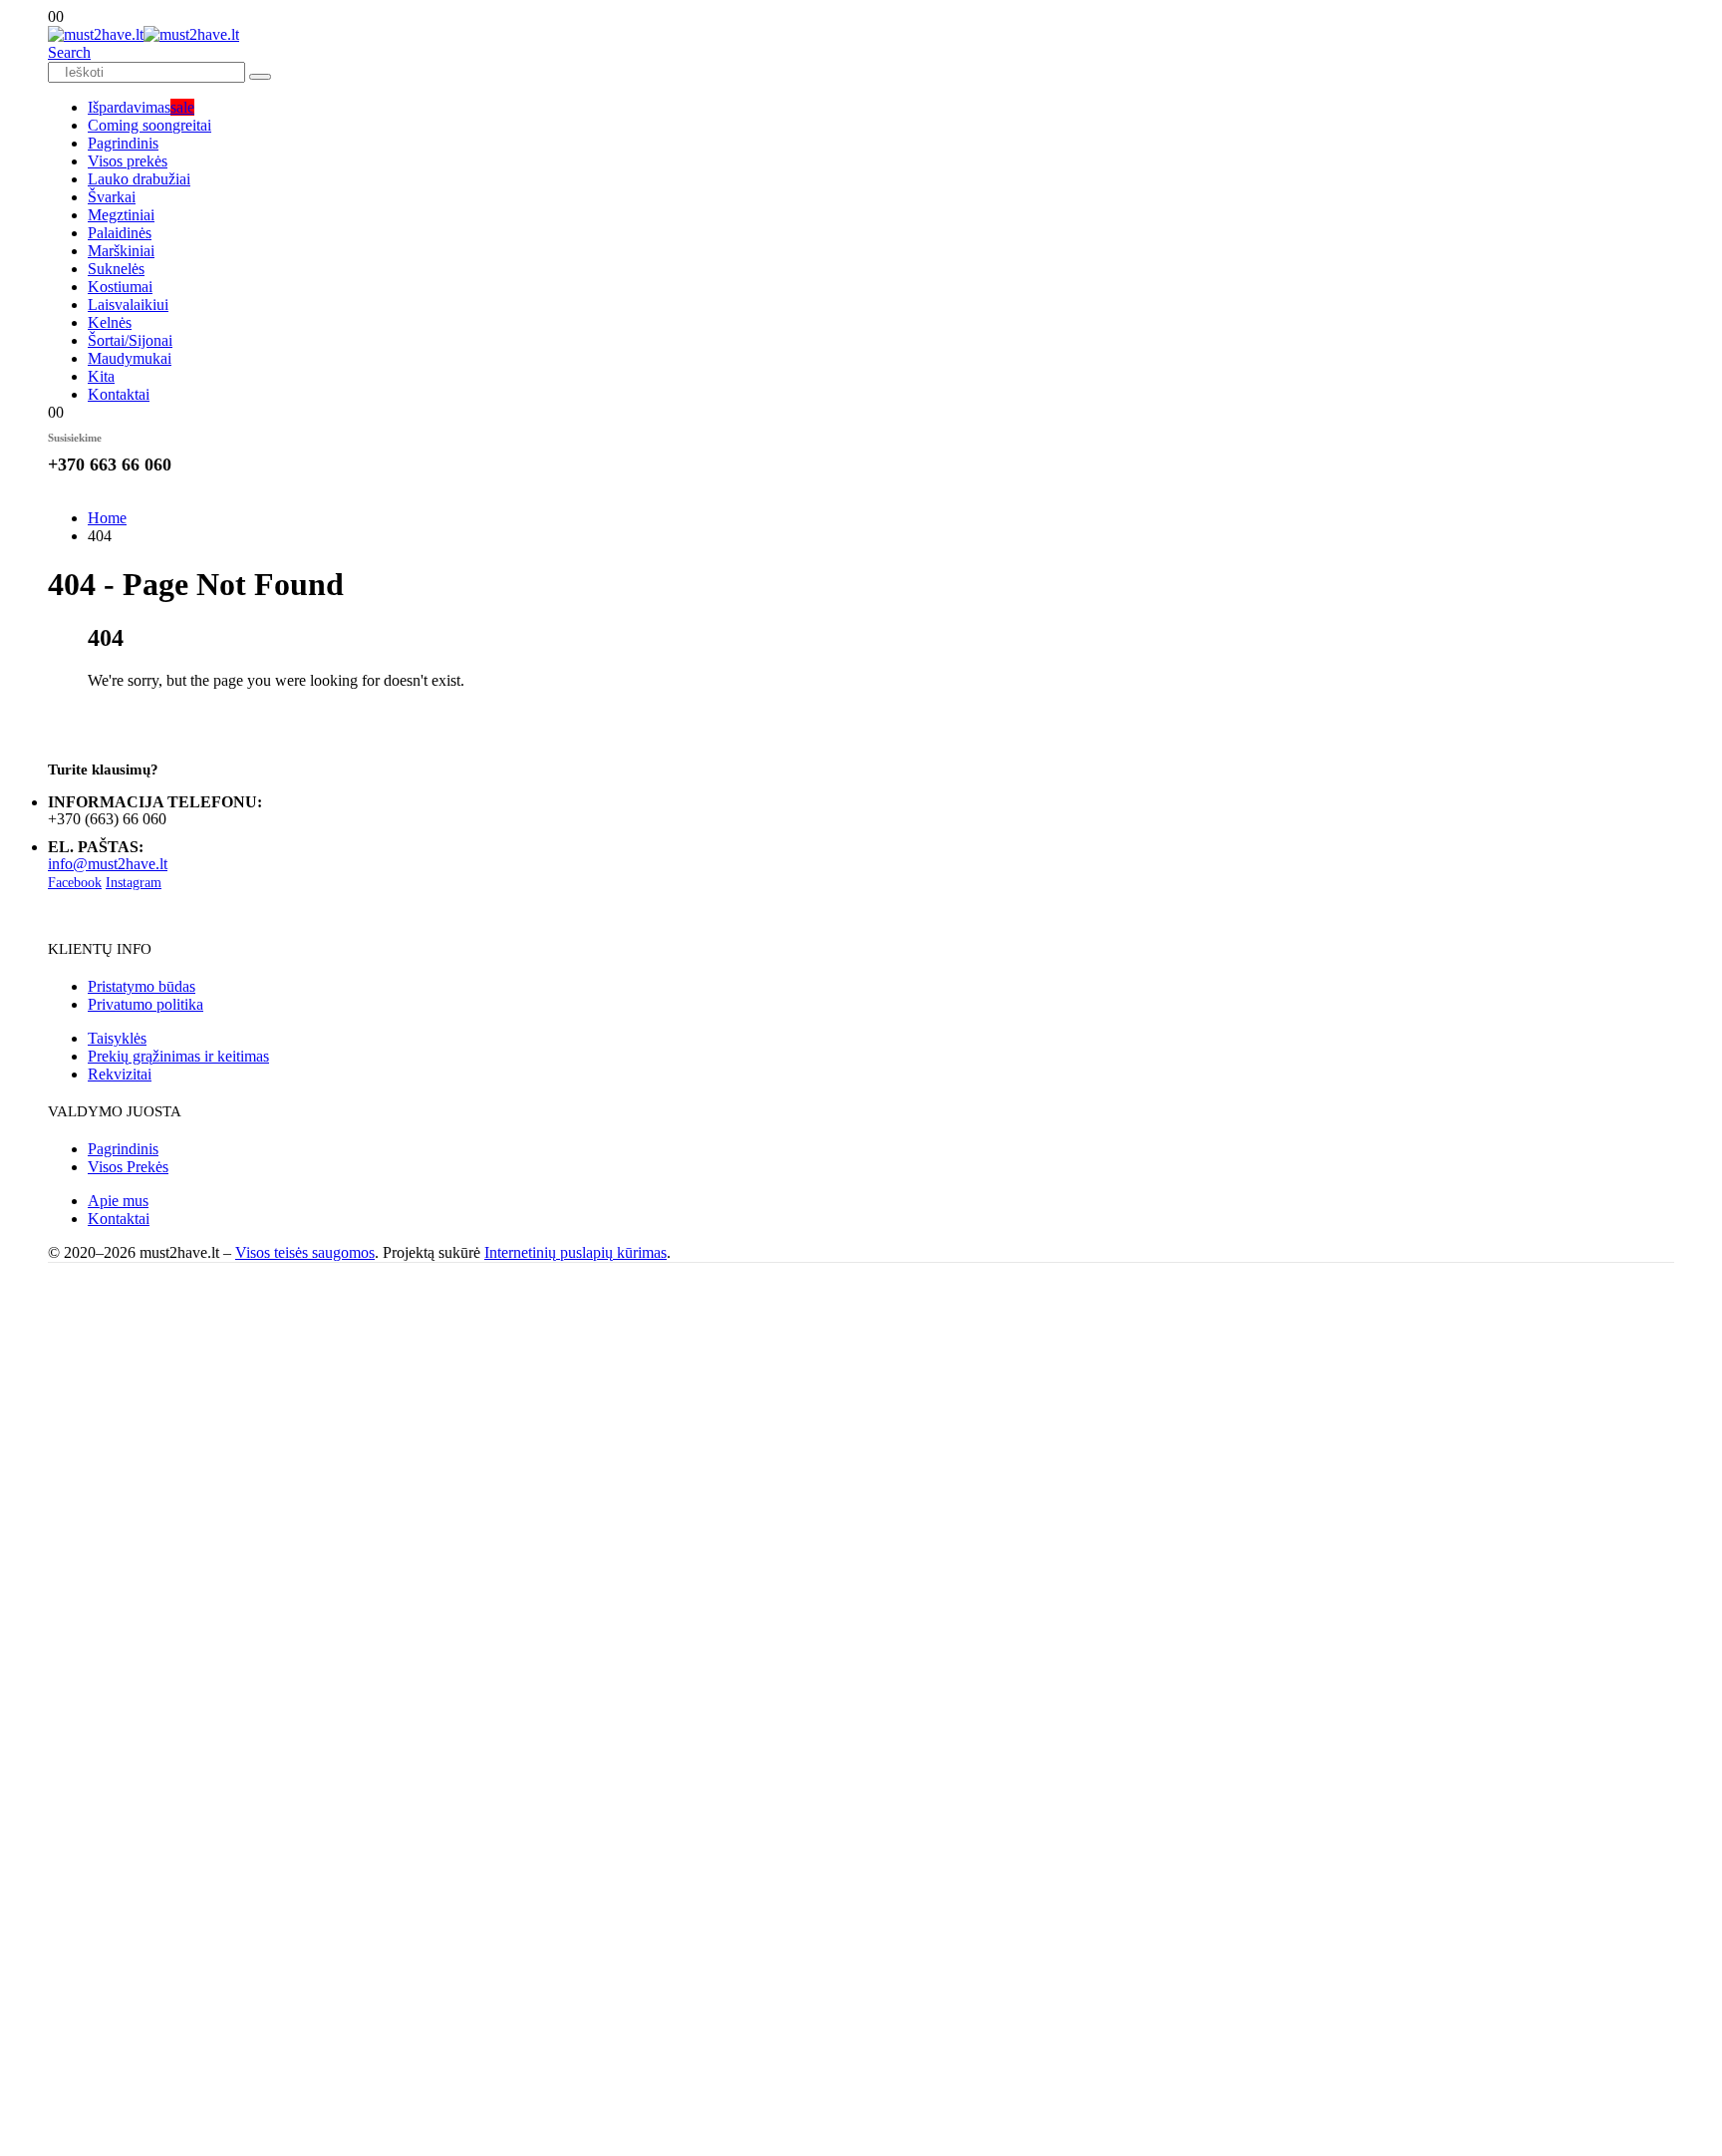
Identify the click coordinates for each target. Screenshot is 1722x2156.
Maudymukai (130, 358)
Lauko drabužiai (139, 179)
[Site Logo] (143, 34)
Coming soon (149, 125)
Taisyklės (117, 1038)
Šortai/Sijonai (130, 340)
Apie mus (118, 1201)
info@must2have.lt (108, 864)
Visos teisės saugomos (305, 1252)
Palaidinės (120, 233)
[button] (69, 52)
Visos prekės (128, 161)
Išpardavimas (141, 107)
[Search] (260, 77)
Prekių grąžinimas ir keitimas (178, 1056)
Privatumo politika (145, 1004)
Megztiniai (121, 215)
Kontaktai (119, 394)
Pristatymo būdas (142, 986)
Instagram (134, 883)
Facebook (75, 883)
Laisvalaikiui (128, 305)
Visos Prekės (128, 1167)
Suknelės (116, 269)
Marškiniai (121, 251)
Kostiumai (120, 287)
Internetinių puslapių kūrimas (575, 1252)
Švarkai (112, 197)
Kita (101, 376)
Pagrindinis (123, 143)
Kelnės (110, 322)
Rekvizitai (120, 1074)
